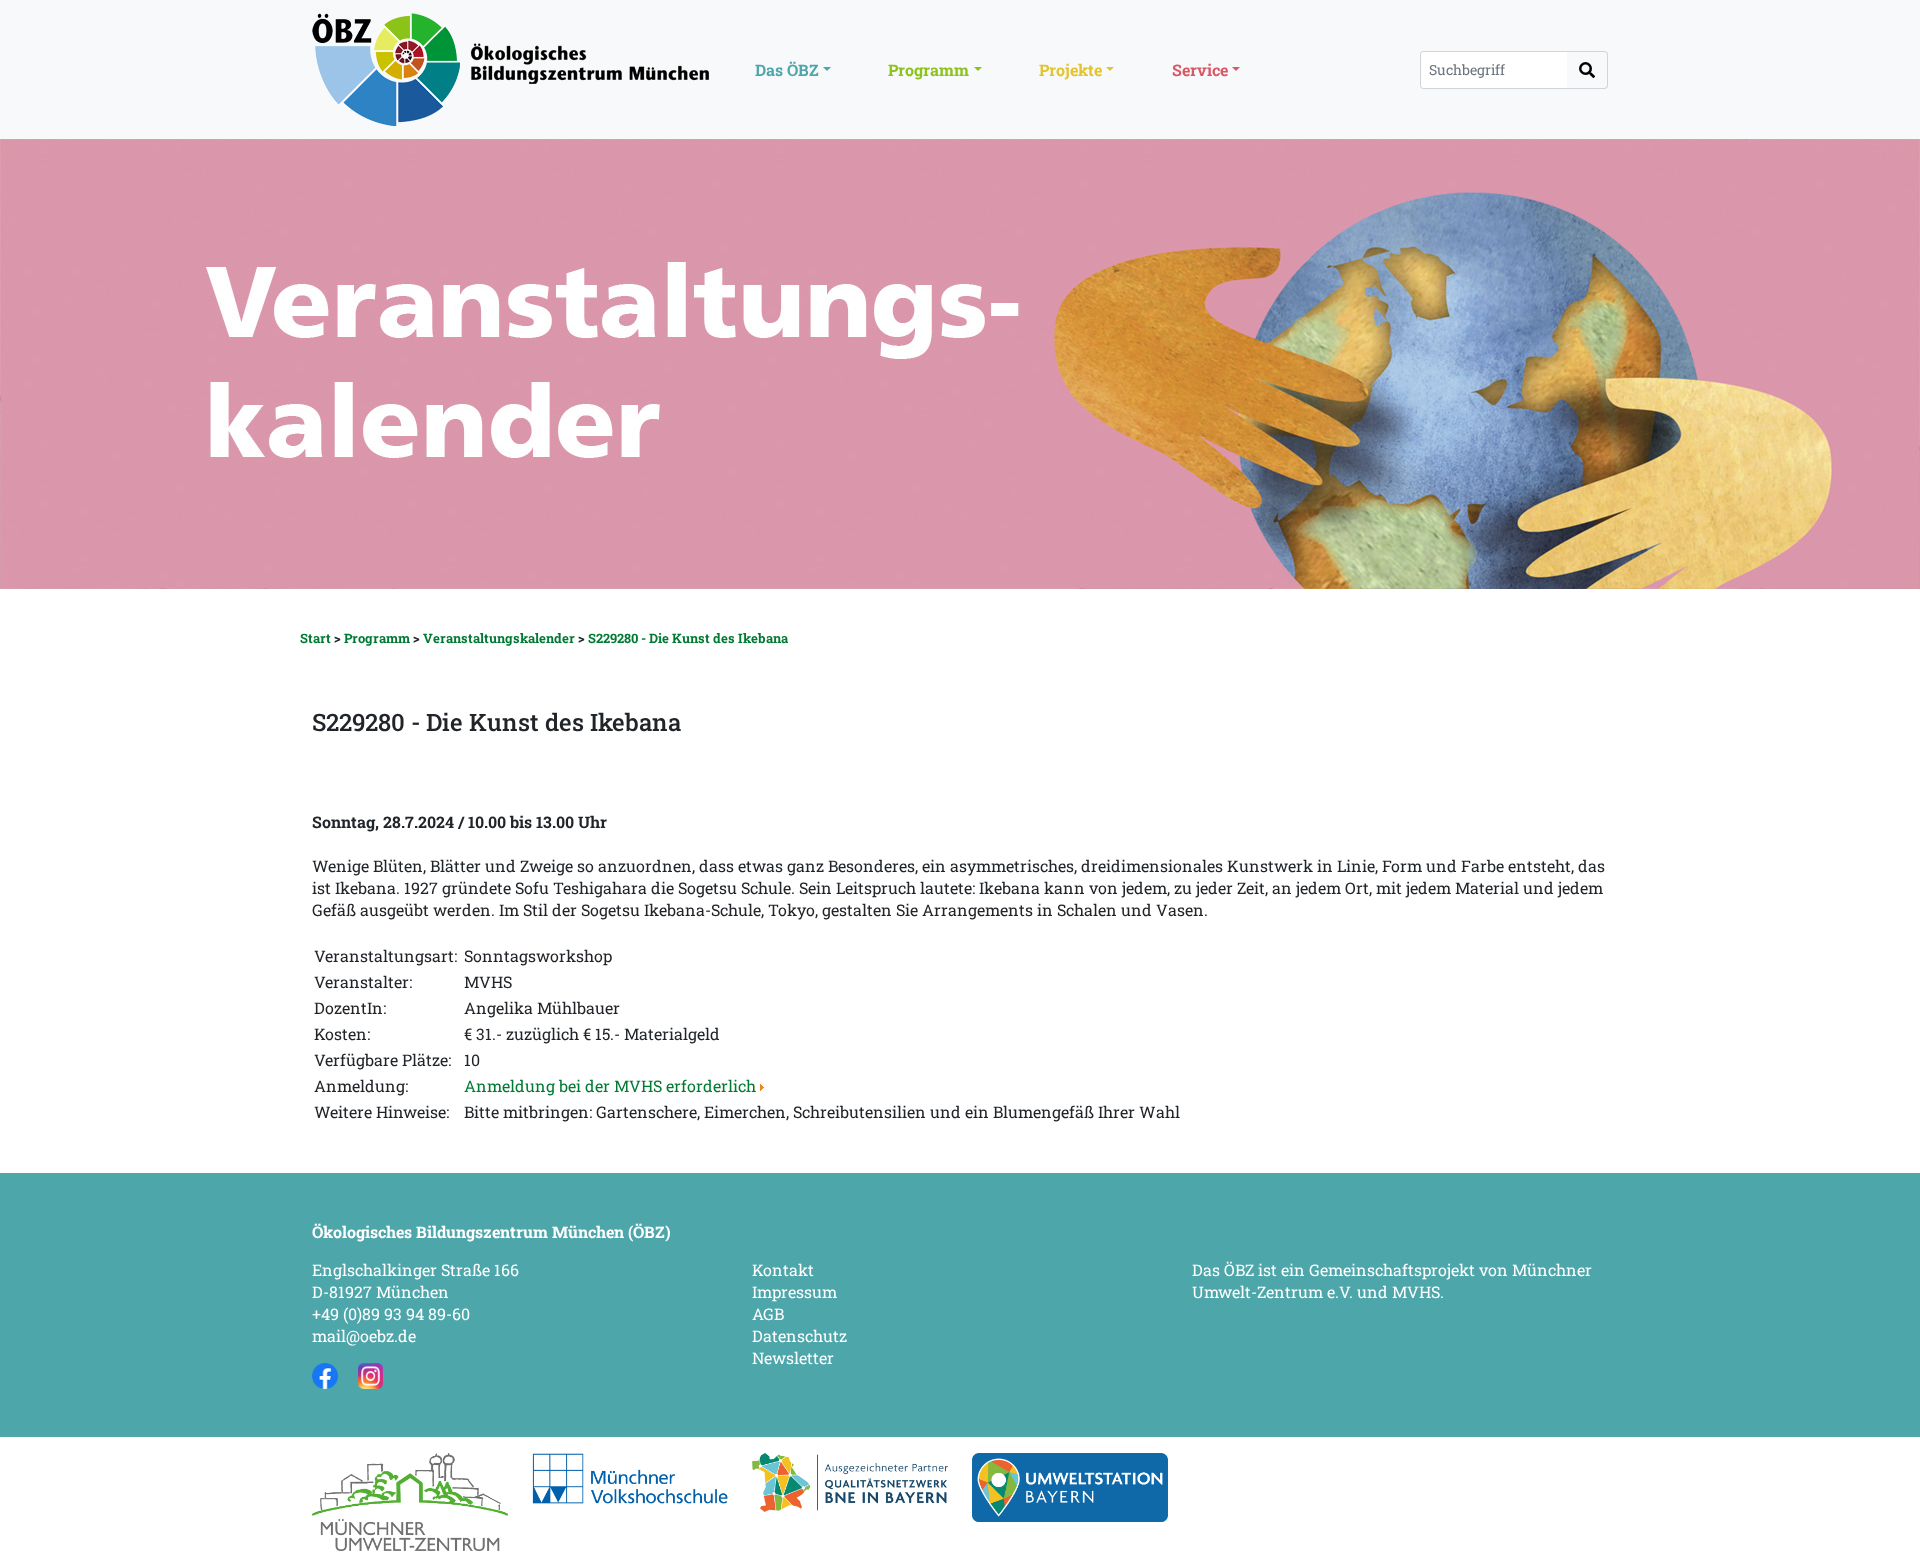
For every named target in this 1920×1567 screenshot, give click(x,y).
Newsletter (793, 1357)
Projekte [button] (1070, 69)
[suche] (1587, 70)
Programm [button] (928, 69)
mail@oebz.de (364, 1335)
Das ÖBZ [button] (787, 69)
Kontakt (783, 1269)
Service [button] (1200, 69)
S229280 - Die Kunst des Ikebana (688, 638)
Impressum (794, 1291)
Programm (377, 638)
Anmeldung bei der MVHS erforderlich (612, 1085)
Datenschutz (799, 1335)
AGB (768, 1313)
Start (315, 638)
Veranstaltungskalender (499, 638)
